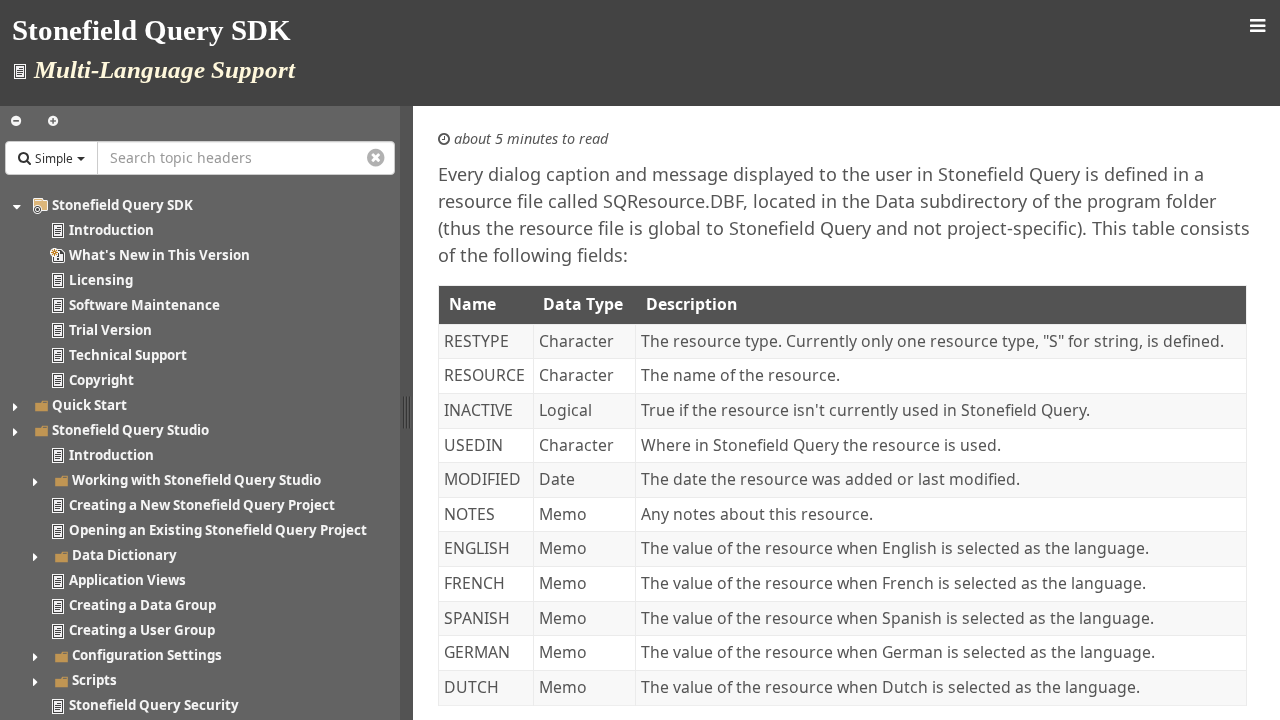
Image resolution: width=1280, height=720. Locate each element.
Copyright (101, 380)
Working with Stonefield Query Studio (196, 480)
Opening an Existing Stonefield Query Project (218, 530)
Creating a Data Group (142, 605)
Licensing (101, 280)
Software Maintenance (144, 305)
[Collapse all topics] (16, 121)
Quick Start (89, 405)
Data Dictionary (124, 555)
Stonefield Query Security (154, 705)
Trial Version (110, 330)
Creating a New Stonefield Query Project (202, 505)
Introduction (111, 230)
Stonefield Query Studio (130, 430)
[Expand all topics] (53, 121)
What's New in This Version (159, 255)
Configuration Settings (147, 655)
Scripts (94, 680)
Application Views (127, 580)
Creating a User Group (142, 630)
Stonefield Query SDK (122, 205)
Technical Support (128, 355)
